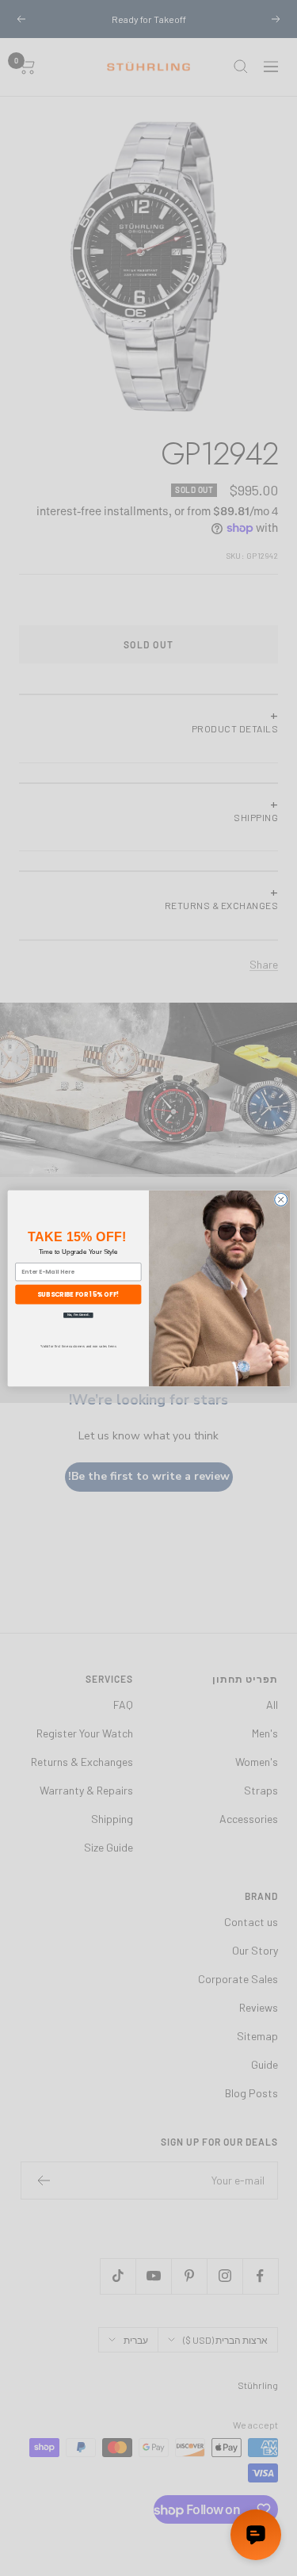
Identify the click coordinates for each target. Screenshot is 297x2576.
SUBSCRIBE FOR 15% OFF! (78, 1293)
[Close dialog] (280, 1199)
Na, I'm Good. (78, 1315)
